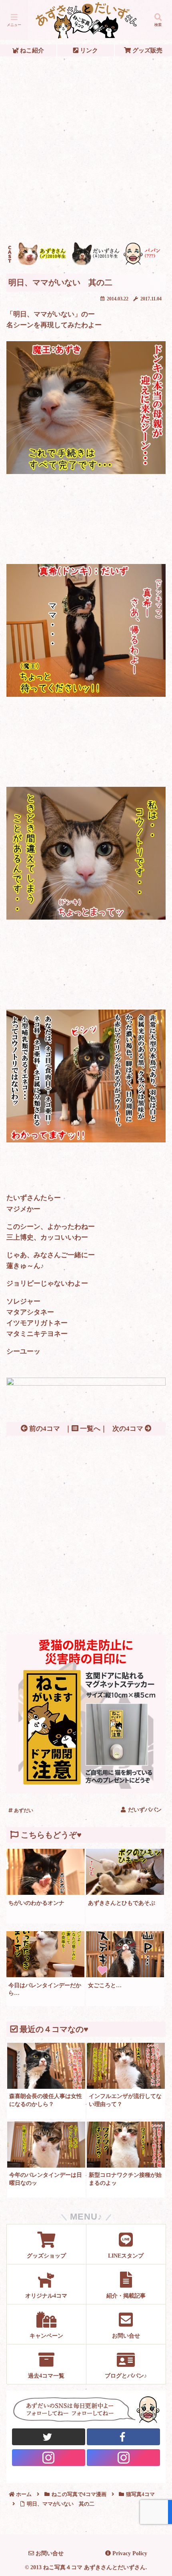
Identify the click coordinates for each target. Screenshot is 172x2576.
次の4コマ (129, 1429)
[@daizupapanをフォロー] (49, 2437)
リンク (88, 50)
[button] (155, 1603)
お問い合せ (49, 2553)
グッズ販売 (147, 50)
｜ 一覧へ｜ (86, 1429)
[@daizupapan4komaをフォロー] (49, 2458)
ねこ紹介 (31, 50)
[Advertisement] (86, 149)
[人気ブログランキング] (86, 1383)
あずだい (23, 1810)
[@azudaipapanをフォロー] (123, 2437)
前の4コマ (44, 1429)
